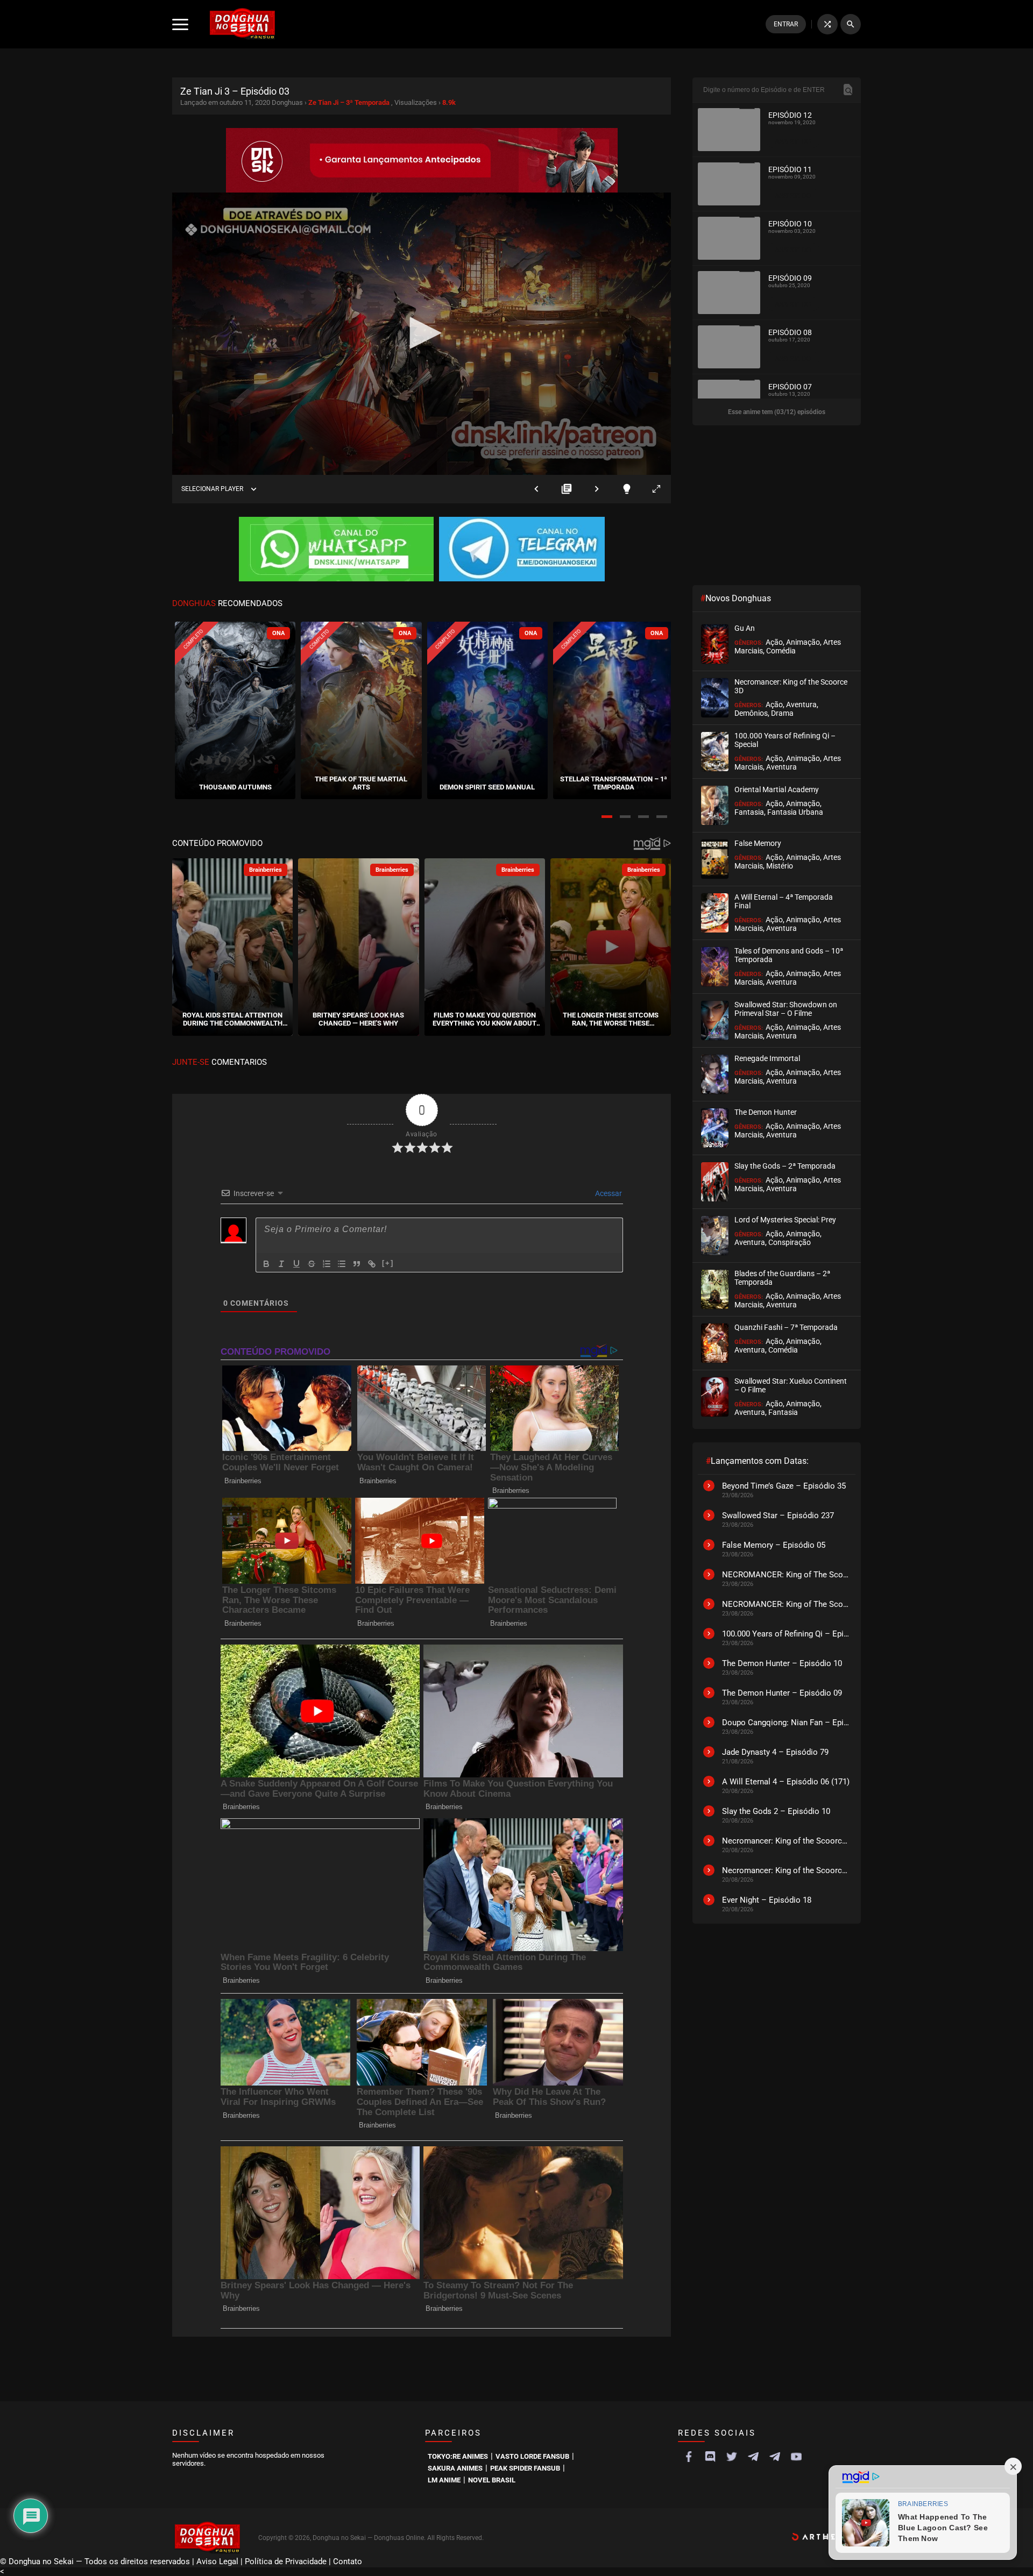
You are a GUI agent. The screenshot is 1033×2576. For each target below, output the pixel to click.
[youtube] (796, 2457)
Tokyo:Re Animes (458, 2456)
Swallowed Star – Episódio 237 (778, 1515)
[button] (607, 817)
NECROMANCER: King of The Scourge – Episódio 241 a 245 (786, 1575)
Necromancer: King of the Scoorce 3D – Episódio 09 (786, 1841)
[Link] (372, 1264)
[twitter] (732, 2457)
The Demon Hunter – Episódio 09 (782, 1693)
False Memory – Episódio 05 (774, 1545)
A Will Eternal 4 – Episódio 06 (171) (786, 1782)
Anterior (536, 489)
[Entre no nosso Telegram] (522, 550)
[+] (388, 1263)
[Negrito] (266, 1264)
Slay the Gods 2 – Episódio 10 (776, 1811)
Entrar (786, 24)
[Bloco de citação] (357, 1264)
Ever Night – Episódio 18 (767, 1900)
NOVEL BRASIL (492, 2480)
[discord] (710, 2457)
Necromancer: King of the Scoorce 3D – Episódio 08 (786, 1870)
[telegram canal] (753, 2457)
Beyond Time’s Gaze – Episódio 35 (784, 1486)
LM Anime (444, 2480)
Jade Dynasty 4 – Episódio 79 (775, 1752)
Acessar (608, 1193)
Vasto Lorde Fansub (532, 2456)
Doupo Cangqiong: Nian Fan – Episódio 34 (786, 1723)
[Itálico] (281, 1264)
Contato (348, 2561)
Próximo (597, 489)
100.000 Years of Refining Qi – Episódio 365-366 (786, 1634)
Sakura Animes (455, 2468)
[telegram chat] (775, 2457)
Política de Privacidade (286, 2561)
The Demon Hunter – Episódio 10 (782, 1663)
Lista (567, 489)
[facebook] (689, 2457)
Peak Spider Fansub (525, 2468)
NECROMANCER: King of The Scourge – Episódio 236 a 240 (786, 1604)
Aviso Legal (217, 2561)
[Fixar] (312, 1264)
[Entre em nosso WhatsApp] (336, 550)
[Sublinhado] (296, 1264)
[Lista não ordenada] (342, 1264)
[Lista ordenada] (327, 1264)
